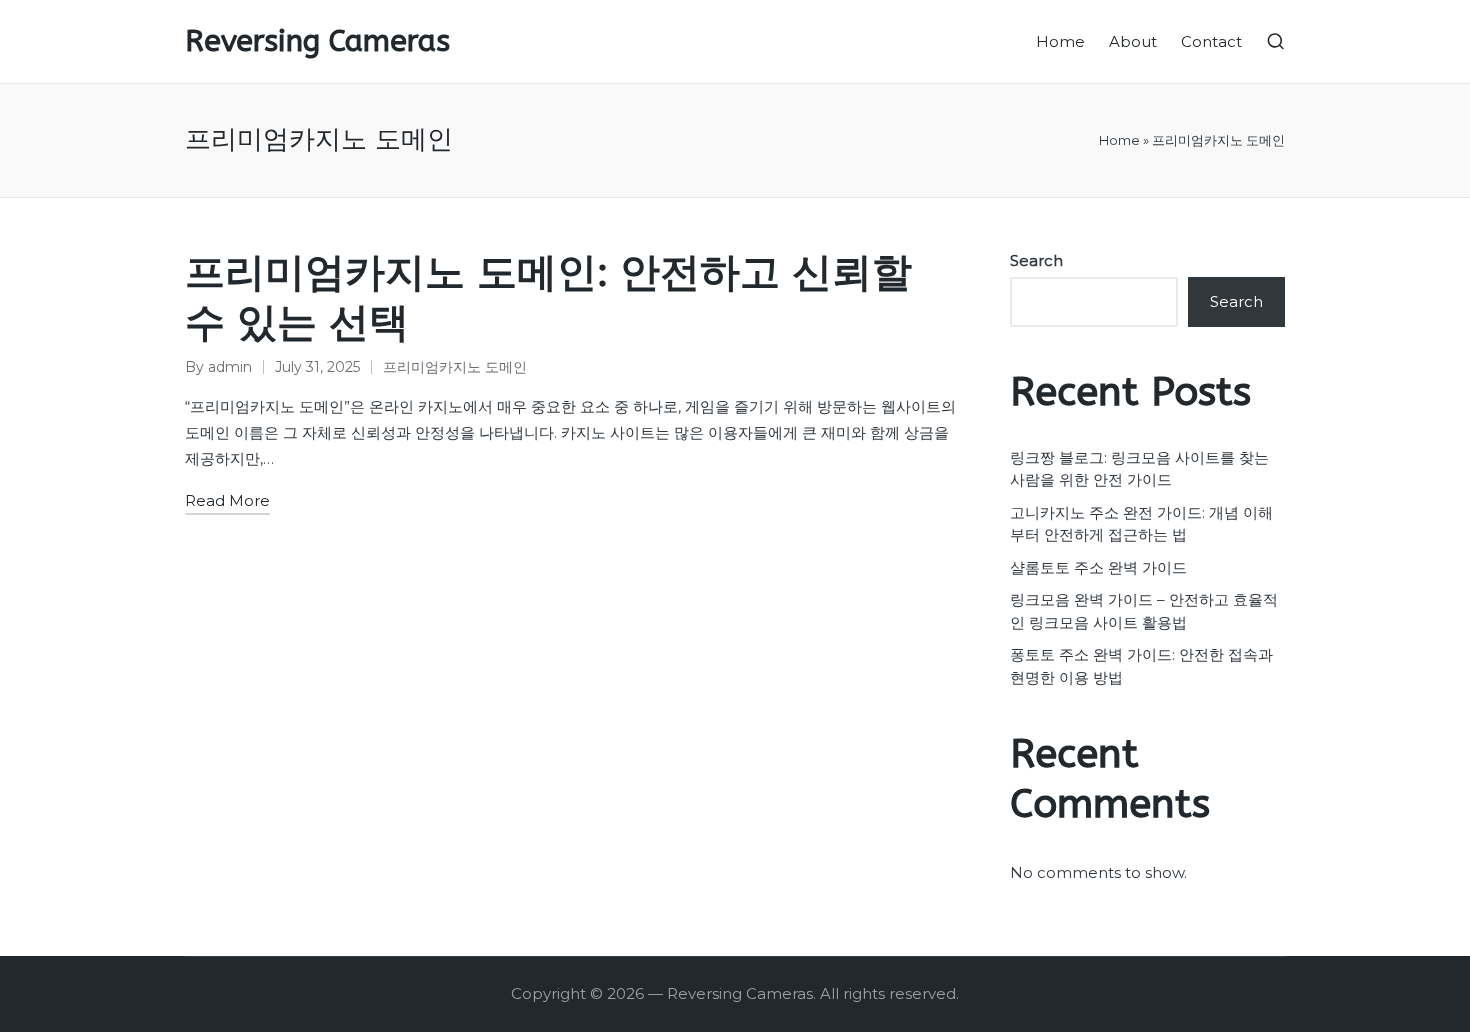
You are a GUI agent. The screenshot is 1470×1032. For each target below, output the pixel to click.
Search (1036, 260)
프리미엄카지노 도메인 (455, 367)
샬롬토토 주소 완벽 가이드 (1098, 567)
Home (1119, 140)
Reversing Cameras (317, 41)
